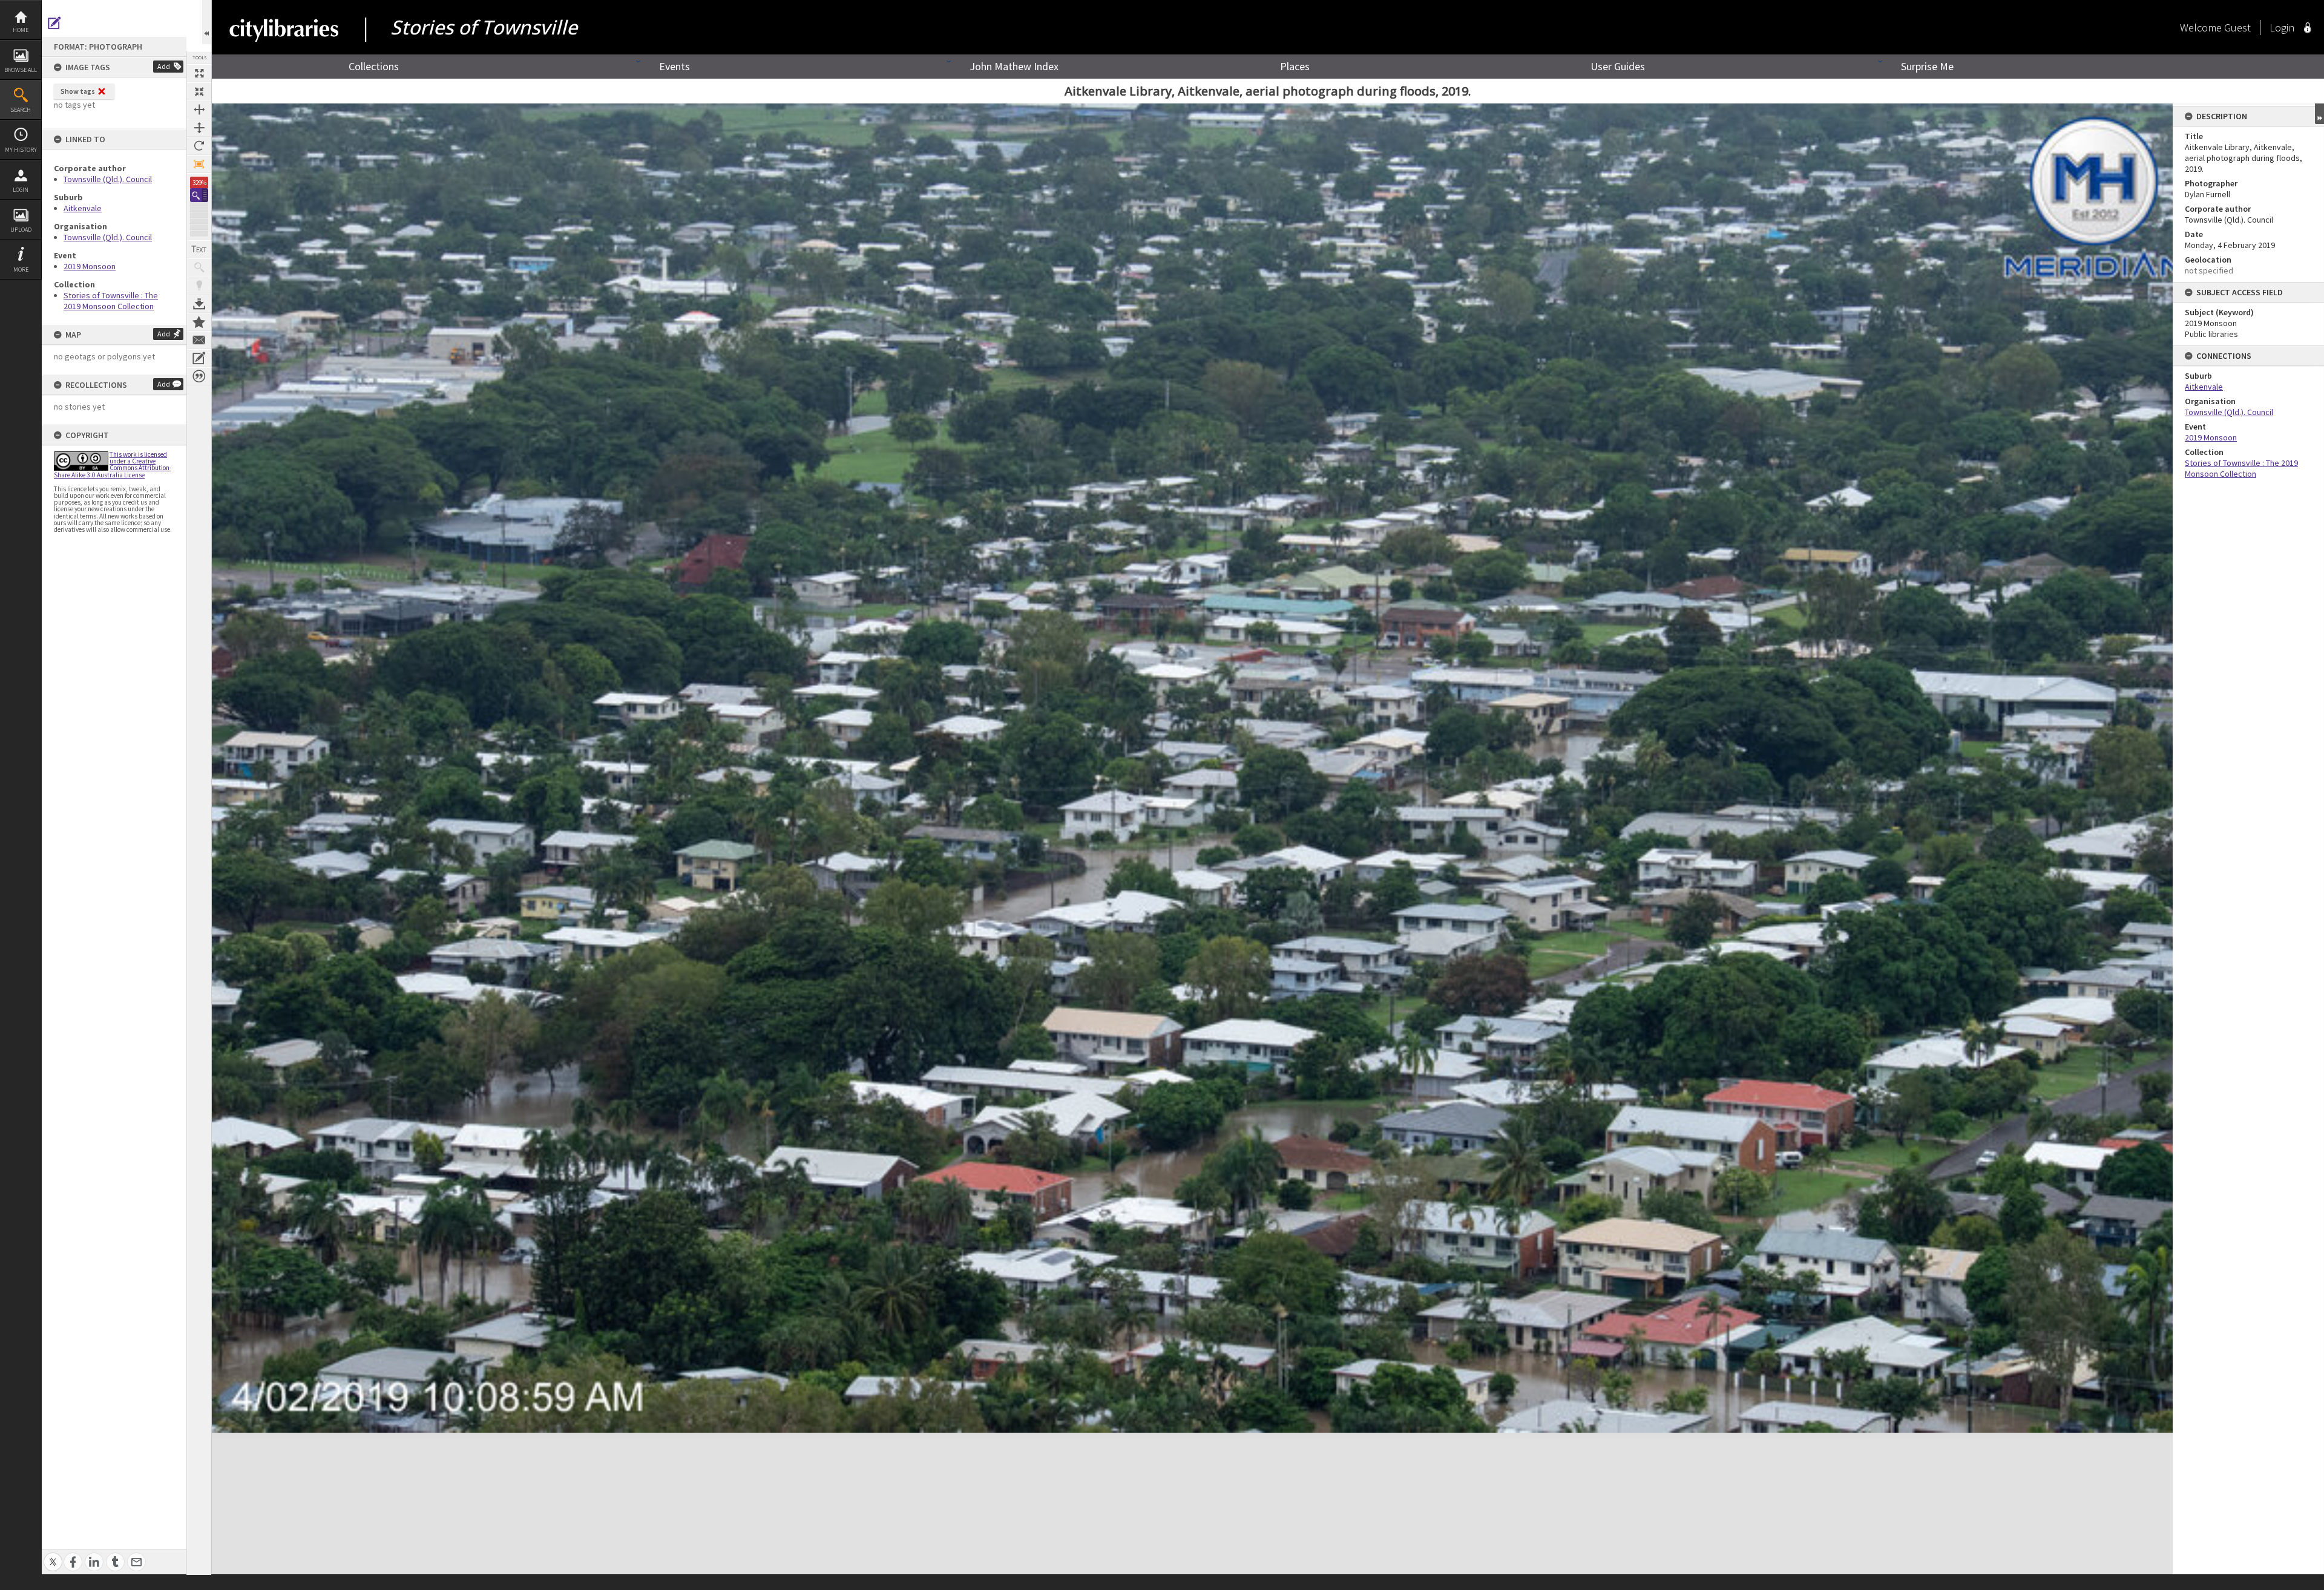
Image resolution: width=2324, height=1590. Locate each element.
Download (199, 304)
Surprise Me (1927, 66)
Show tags (78, 91)
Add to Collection (199, 322)
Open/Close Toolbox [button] (207, 22)
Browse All (21, 70)
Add (164, 66)
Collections (374, 66)
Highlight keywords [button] (199, 286)
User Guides (1618, 66)
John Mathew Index (1014, 66)
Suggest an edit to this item (54, 23)
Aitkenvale (83, 208)
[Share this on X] (53, 1555)
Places (1295, 66)
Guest (2237, 28)
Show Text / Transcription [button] (199, 249)
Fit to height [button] (199, 128)
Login (21, 190)
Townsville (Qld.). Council (108, 179)
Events (675, 66)
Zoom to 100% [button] (199, 164)
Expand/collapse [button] (2319, 114)
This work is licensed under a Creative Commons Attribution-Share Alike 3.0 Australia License (113, 465)
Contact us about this (199, 340)
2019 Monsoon (90, 266)
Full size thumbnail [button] (199, 73)
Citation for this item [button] (199, 376)
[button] (199, 195)
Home (21, 30)
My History (21, 150)
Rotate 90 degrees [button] (199, 146)
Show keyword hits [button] (199, 267)
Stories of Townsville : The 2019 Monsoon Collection (111, 301)
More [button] (21, 270)
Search (21, 110)
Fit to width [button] (199, 110)
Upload (21, 230)
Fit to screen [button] (199, 91)
